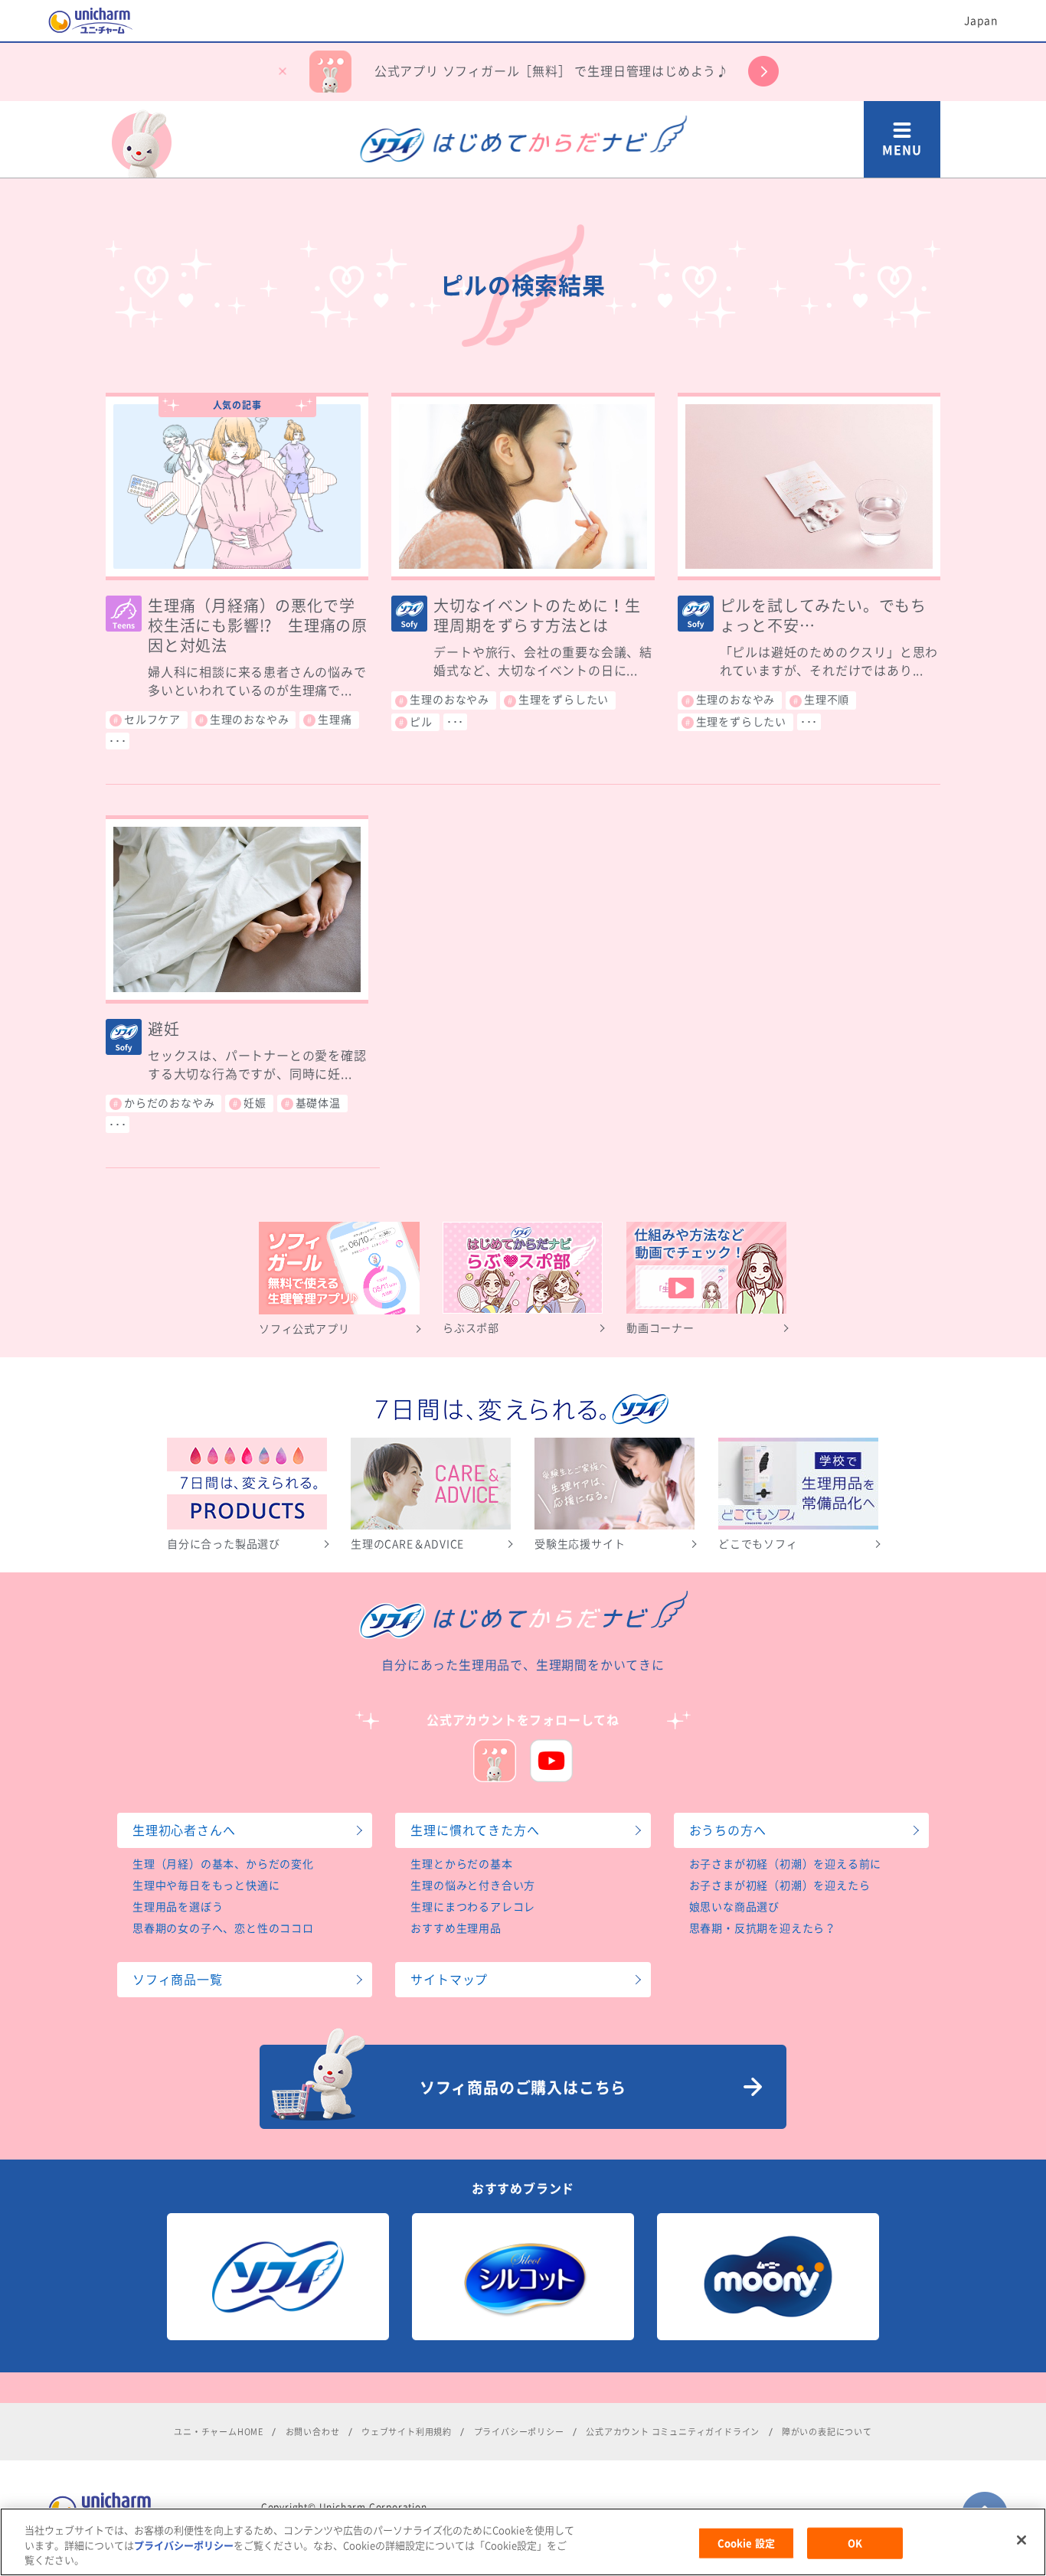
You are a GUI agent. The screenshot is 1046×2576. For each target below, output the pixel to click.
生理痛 (335, 720)
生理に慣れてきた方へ (475, 1830)
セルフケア (152, 720)
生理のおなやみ (250, 720)
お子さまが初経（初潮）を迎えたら (780, 1885)
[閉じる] (1021, 2540)
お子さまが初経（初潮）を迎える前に (786, 1864)
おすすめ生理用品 (456, 1928)
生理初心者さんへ (184, 1830)
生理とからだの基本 (461, 1864)
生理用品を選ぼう (178, 1907)
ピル (421, 722)
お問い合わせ (313, 2432)
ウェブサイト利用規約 (407, 2432)
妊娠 (255, 1103)
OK (855, 2543)
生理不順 (827, 700)
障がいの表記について (827, 2432)
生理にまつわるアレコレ (473, 1907)
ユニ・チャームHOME (219, 2432)
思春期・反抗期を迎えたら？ (763, 1928)
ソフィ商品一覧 (178, 1980)
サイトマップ (449, 1980)
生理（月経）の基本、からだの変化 (223, 1864)
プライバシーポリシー (519, 2432)
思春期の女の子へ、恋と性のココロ (223, 1928)
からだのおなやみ (169, 1103)
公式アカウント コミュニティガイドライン (673, 2432)
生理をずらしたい (564, 700)
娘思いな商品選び (734, 1907)
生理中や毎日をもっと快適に (206, 1885)
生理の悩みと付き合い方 (473, 1885)
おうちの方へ (728, 1830)
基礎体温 (318, 1103)
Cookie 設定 (746, 2543)
